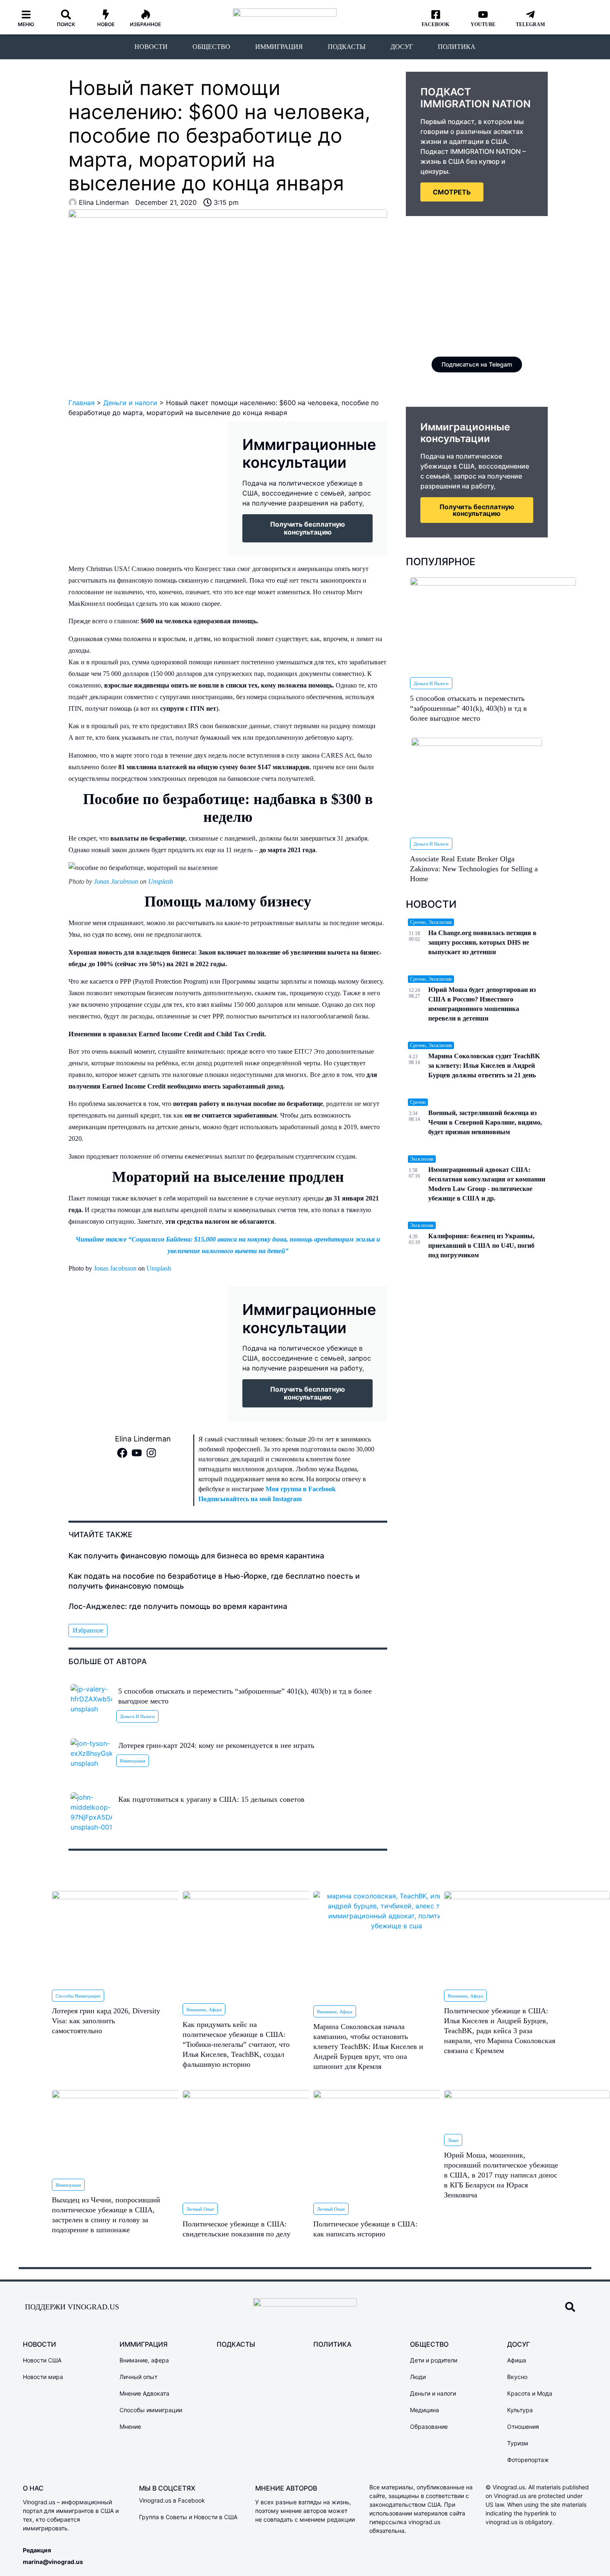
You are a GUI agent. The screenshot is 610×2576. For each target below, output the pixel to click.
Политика (457, 47)
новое (106, 24)
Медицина (425, 2410)
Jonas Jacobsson (116, 881)
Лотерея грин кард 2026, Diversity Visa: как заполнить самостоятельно (106, 2021)
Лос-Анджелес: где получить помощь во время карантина (178, 1606)
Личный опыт (200, 2209)
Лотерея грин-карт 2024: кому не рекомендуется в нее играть (216, 1745)
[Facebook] (122, 1453)
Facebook (436, 24)
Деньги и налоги (130, 403)
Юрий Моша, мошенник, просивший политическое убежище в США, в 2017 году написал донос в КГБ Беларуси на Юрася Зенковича (501, 2175)
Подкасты (347, 47)
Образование (429, 2427)
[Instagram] (151, 1453)
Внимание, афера (204, 2010)
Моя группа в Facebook (301, 1489)
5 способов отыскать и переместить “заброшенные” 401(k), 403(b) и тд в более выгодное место (468, 708)
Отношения (523, 2427)
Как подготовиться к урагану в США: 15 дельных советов (211, 1799)
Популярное (440, 562)
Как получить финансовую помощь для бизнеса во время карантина (196, 1556)
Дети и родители (434, 2360)
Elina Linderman (143, 1439)
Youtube (483, 24)
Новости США (42, 2360)
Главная (82, 403)
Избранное (145, 24)
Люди (453, 2140)
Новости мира (43, 2377)
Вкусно (517, 2377)
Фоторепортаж (528, 2460)
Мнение (130, 2427)
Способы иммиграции (78, 1996)
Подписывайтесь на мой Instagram (250, 1499)
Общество (211, 47)
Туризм (518, 2443)
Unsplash (161, 881)
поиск (66, 24)
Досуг (402, 47)
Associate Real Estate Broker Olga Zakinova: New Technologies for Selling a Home (474, 869)
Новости (151, 47)
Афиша (517, 2360)
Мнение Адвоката (144, 2393)
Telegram (530, 24)
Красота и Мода (530, 2393)
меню (26, 24)
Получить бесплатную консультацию (477, 510)
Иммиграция (279, 47)
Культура (520, 2410)
